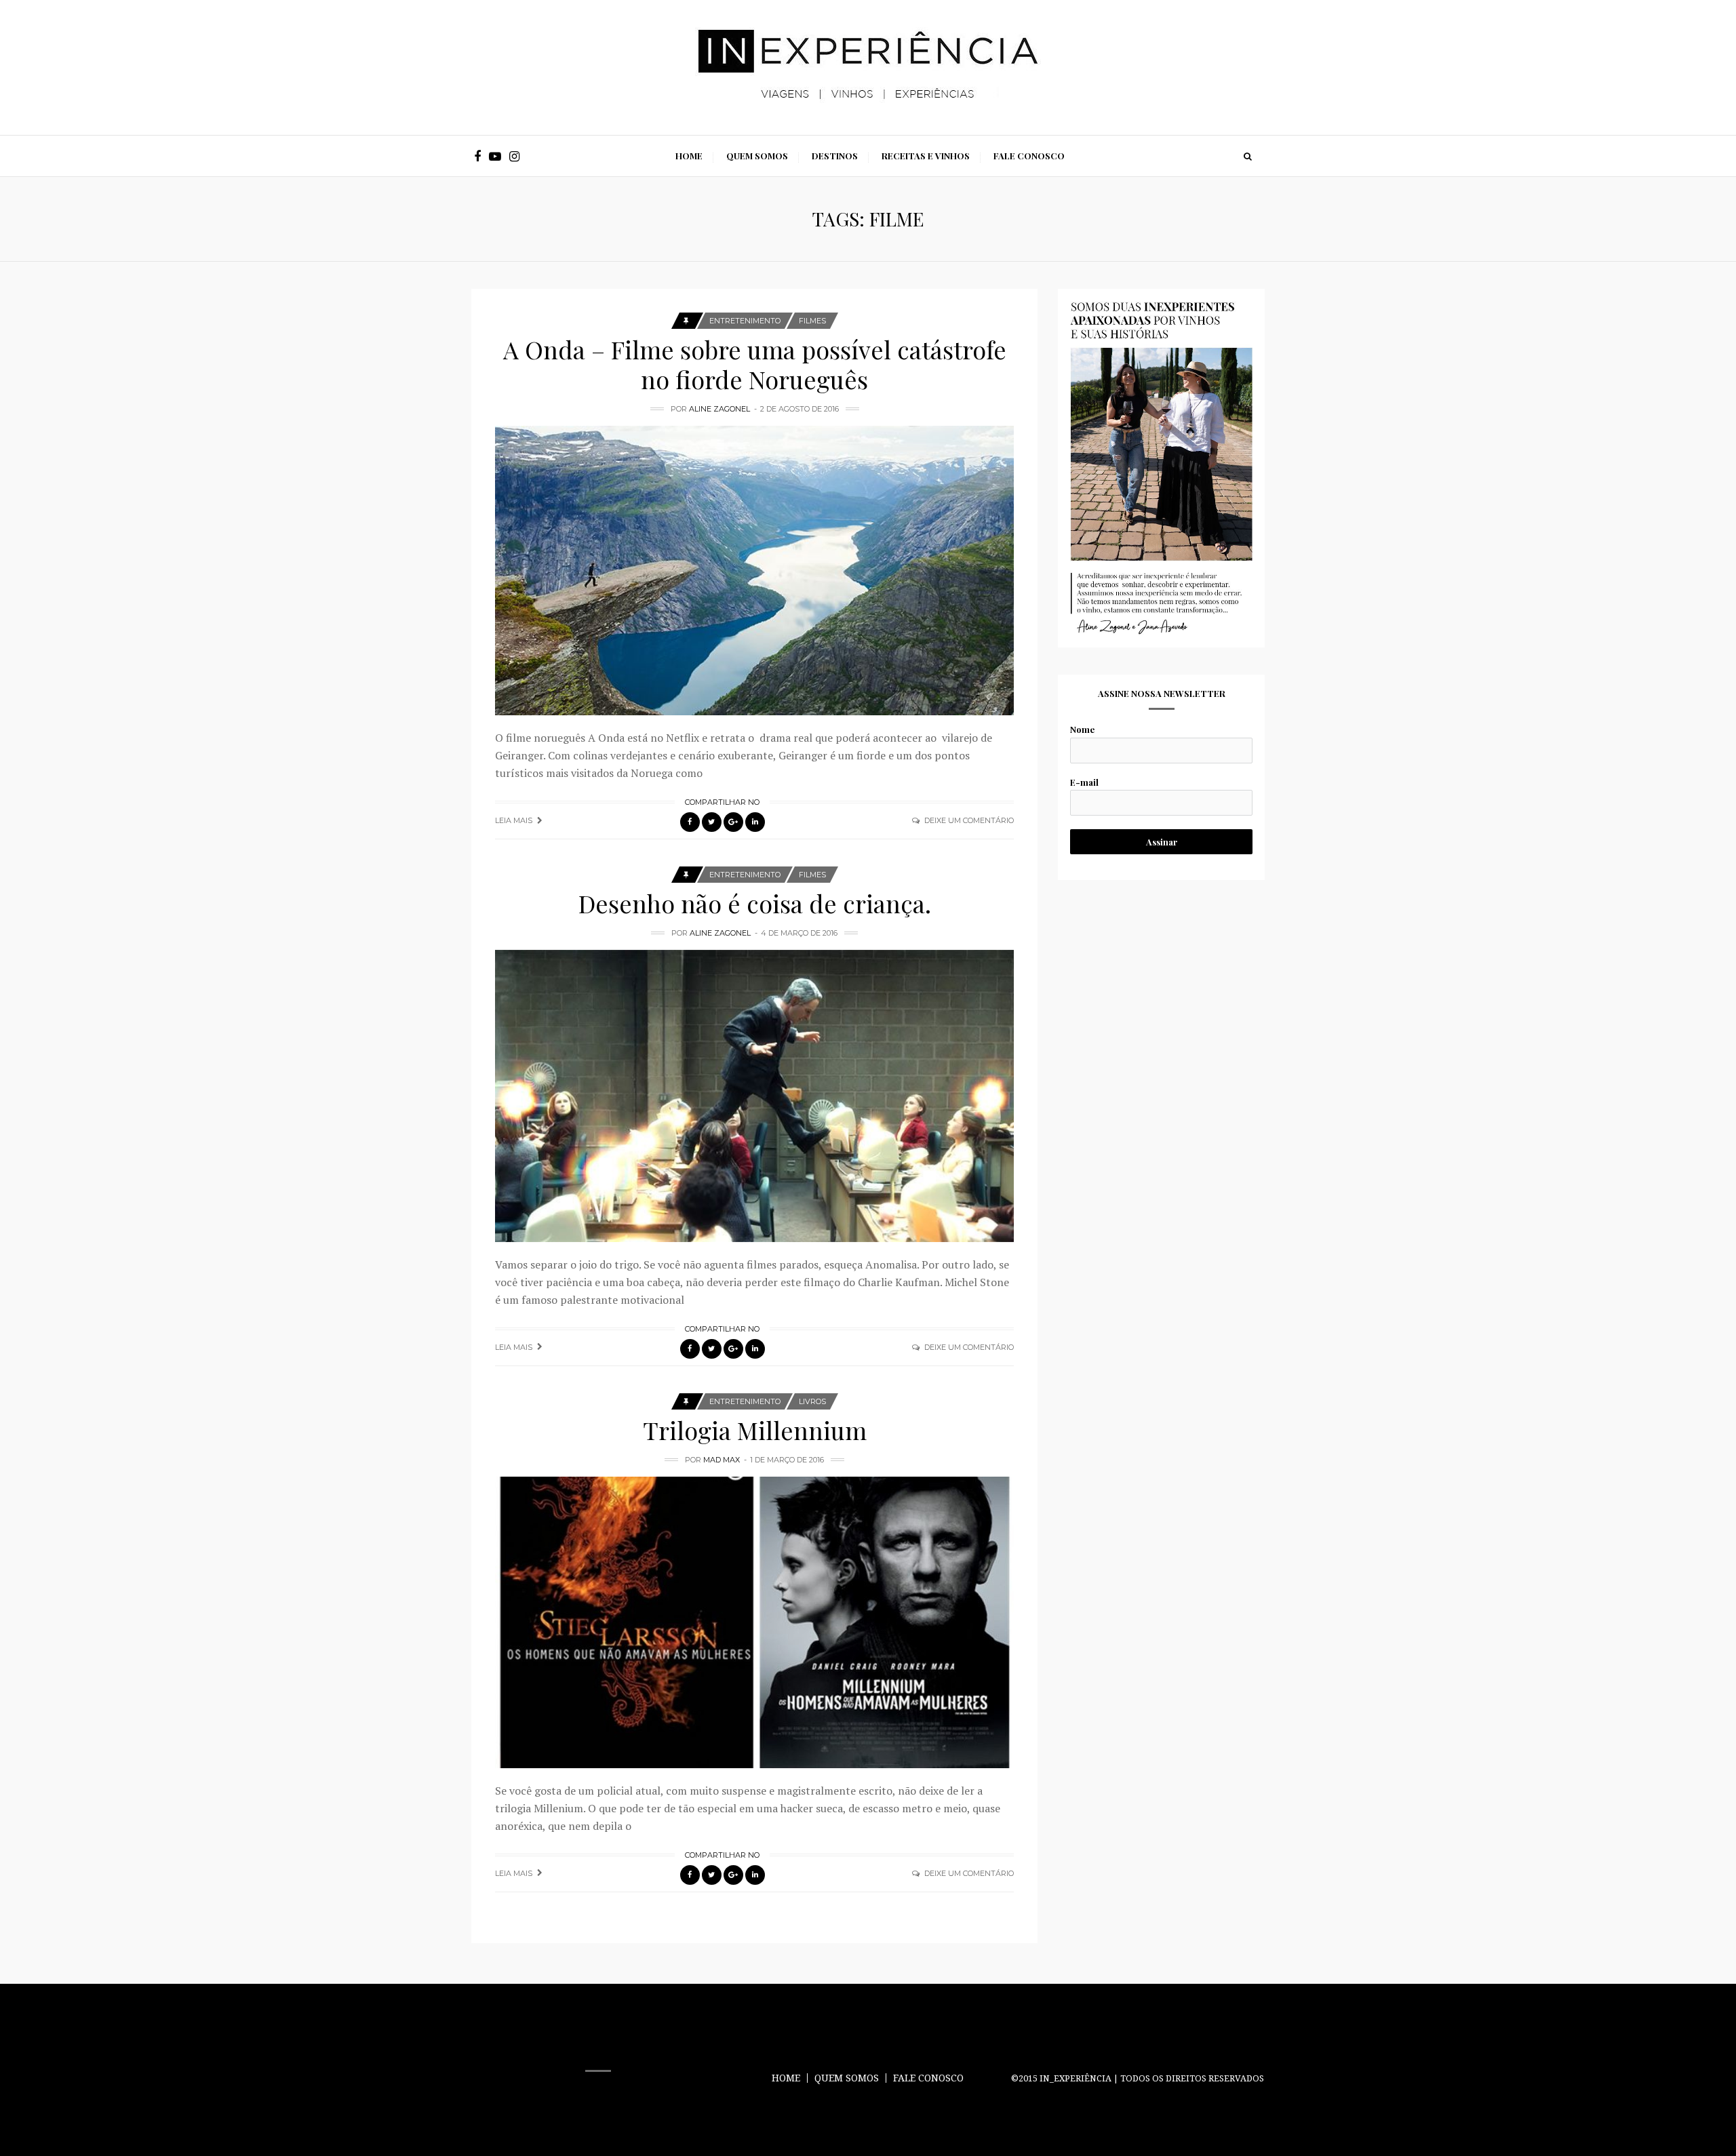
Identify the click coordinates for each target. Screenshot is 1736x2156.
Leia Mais (514, 820)
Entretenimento (745, 321)
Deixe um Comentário (969, 820)
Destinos (835, 156)
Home (689, 156)
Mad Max (722, 1460)
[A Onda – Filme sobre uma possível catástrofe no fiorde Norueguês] (754, 571)
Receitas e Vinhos (926, 156)
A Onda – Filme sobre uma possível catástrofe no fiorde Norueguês (755, 364)
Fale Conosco (1029, 156)
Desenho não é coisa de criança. (755, 903)
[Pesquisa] (1248, 156)
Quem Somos (757, 156)
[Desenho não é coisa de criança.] (754, 1096)
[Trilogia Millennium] (754, 1622)
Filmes (812, 321)
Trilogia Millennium (755, 1430)
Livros (812, 1401)
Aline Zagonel (719, 409)
